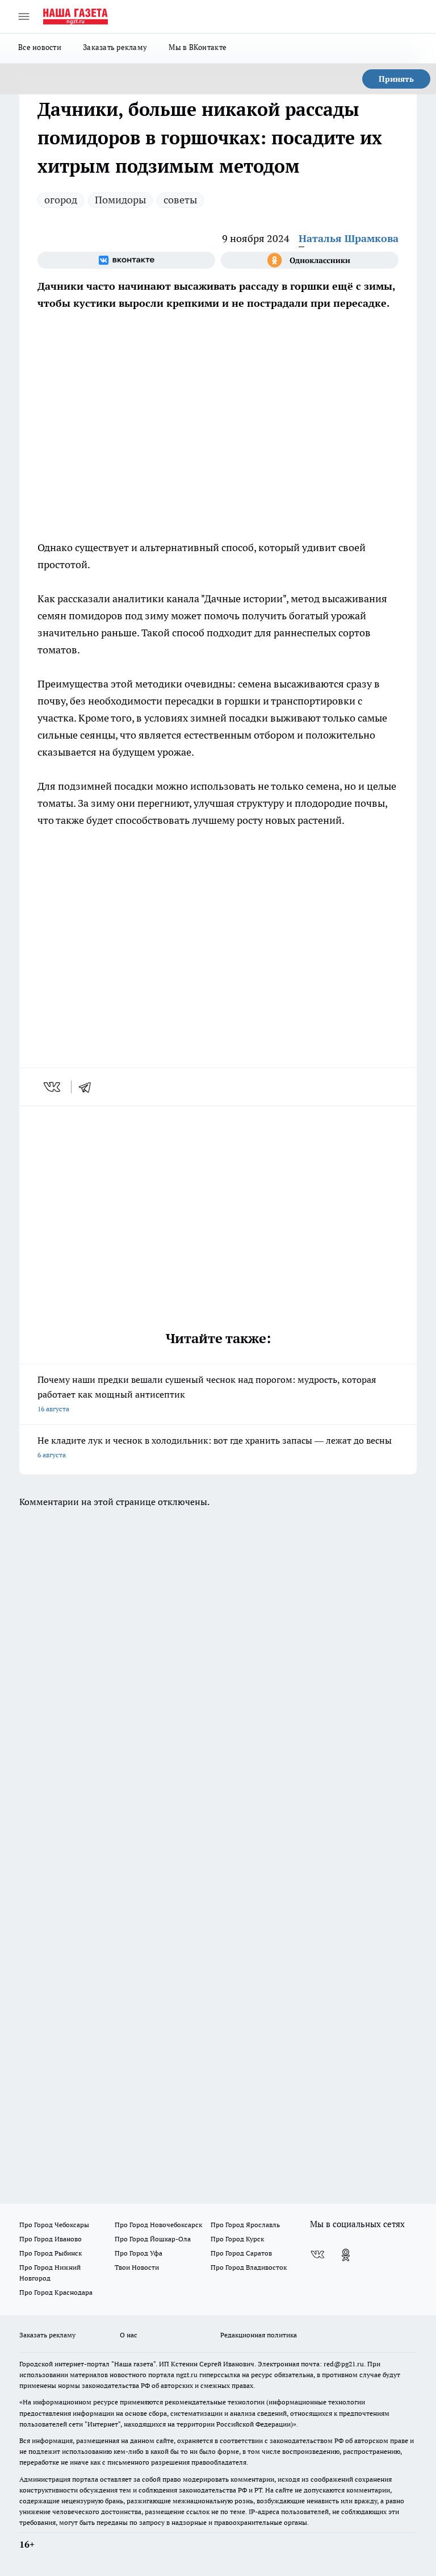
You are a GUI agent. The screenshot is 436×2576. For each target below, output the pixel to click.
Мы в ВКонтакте (198, 47)
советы (180, 200)
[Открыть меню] (24, 16)
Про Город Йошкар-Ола (153, 2239)
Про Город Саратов (241, 2253)
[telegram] (89, 1087)
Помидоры (120, 200)
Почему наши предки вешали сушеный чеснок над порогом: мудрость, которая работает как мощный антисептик (207, 1393)
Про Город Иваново (51, 2239)
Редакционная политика (259, 2335)
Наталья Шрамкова (349, 238)
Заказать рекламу (115, 47)
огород (61, 200)
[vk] (53, 1087)
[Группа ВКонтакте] (126, 260)
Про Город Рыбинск (51, 2253)
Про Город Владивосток (249, 2267)
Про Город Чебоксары (54, 2225)
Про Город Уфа (139, 2253)
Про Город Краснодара (56, 2292)
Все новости (40, 47)
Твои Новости (137, 2267)
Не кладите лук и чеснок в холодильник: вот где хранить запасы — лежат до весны (215, 1447)
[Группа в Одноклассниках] (310, 260)
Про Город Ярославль (245, 2225)
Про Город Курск (237, 2239)
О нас (129, 2335)
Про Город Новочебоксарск (158, 2225)
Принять (396, 79)
